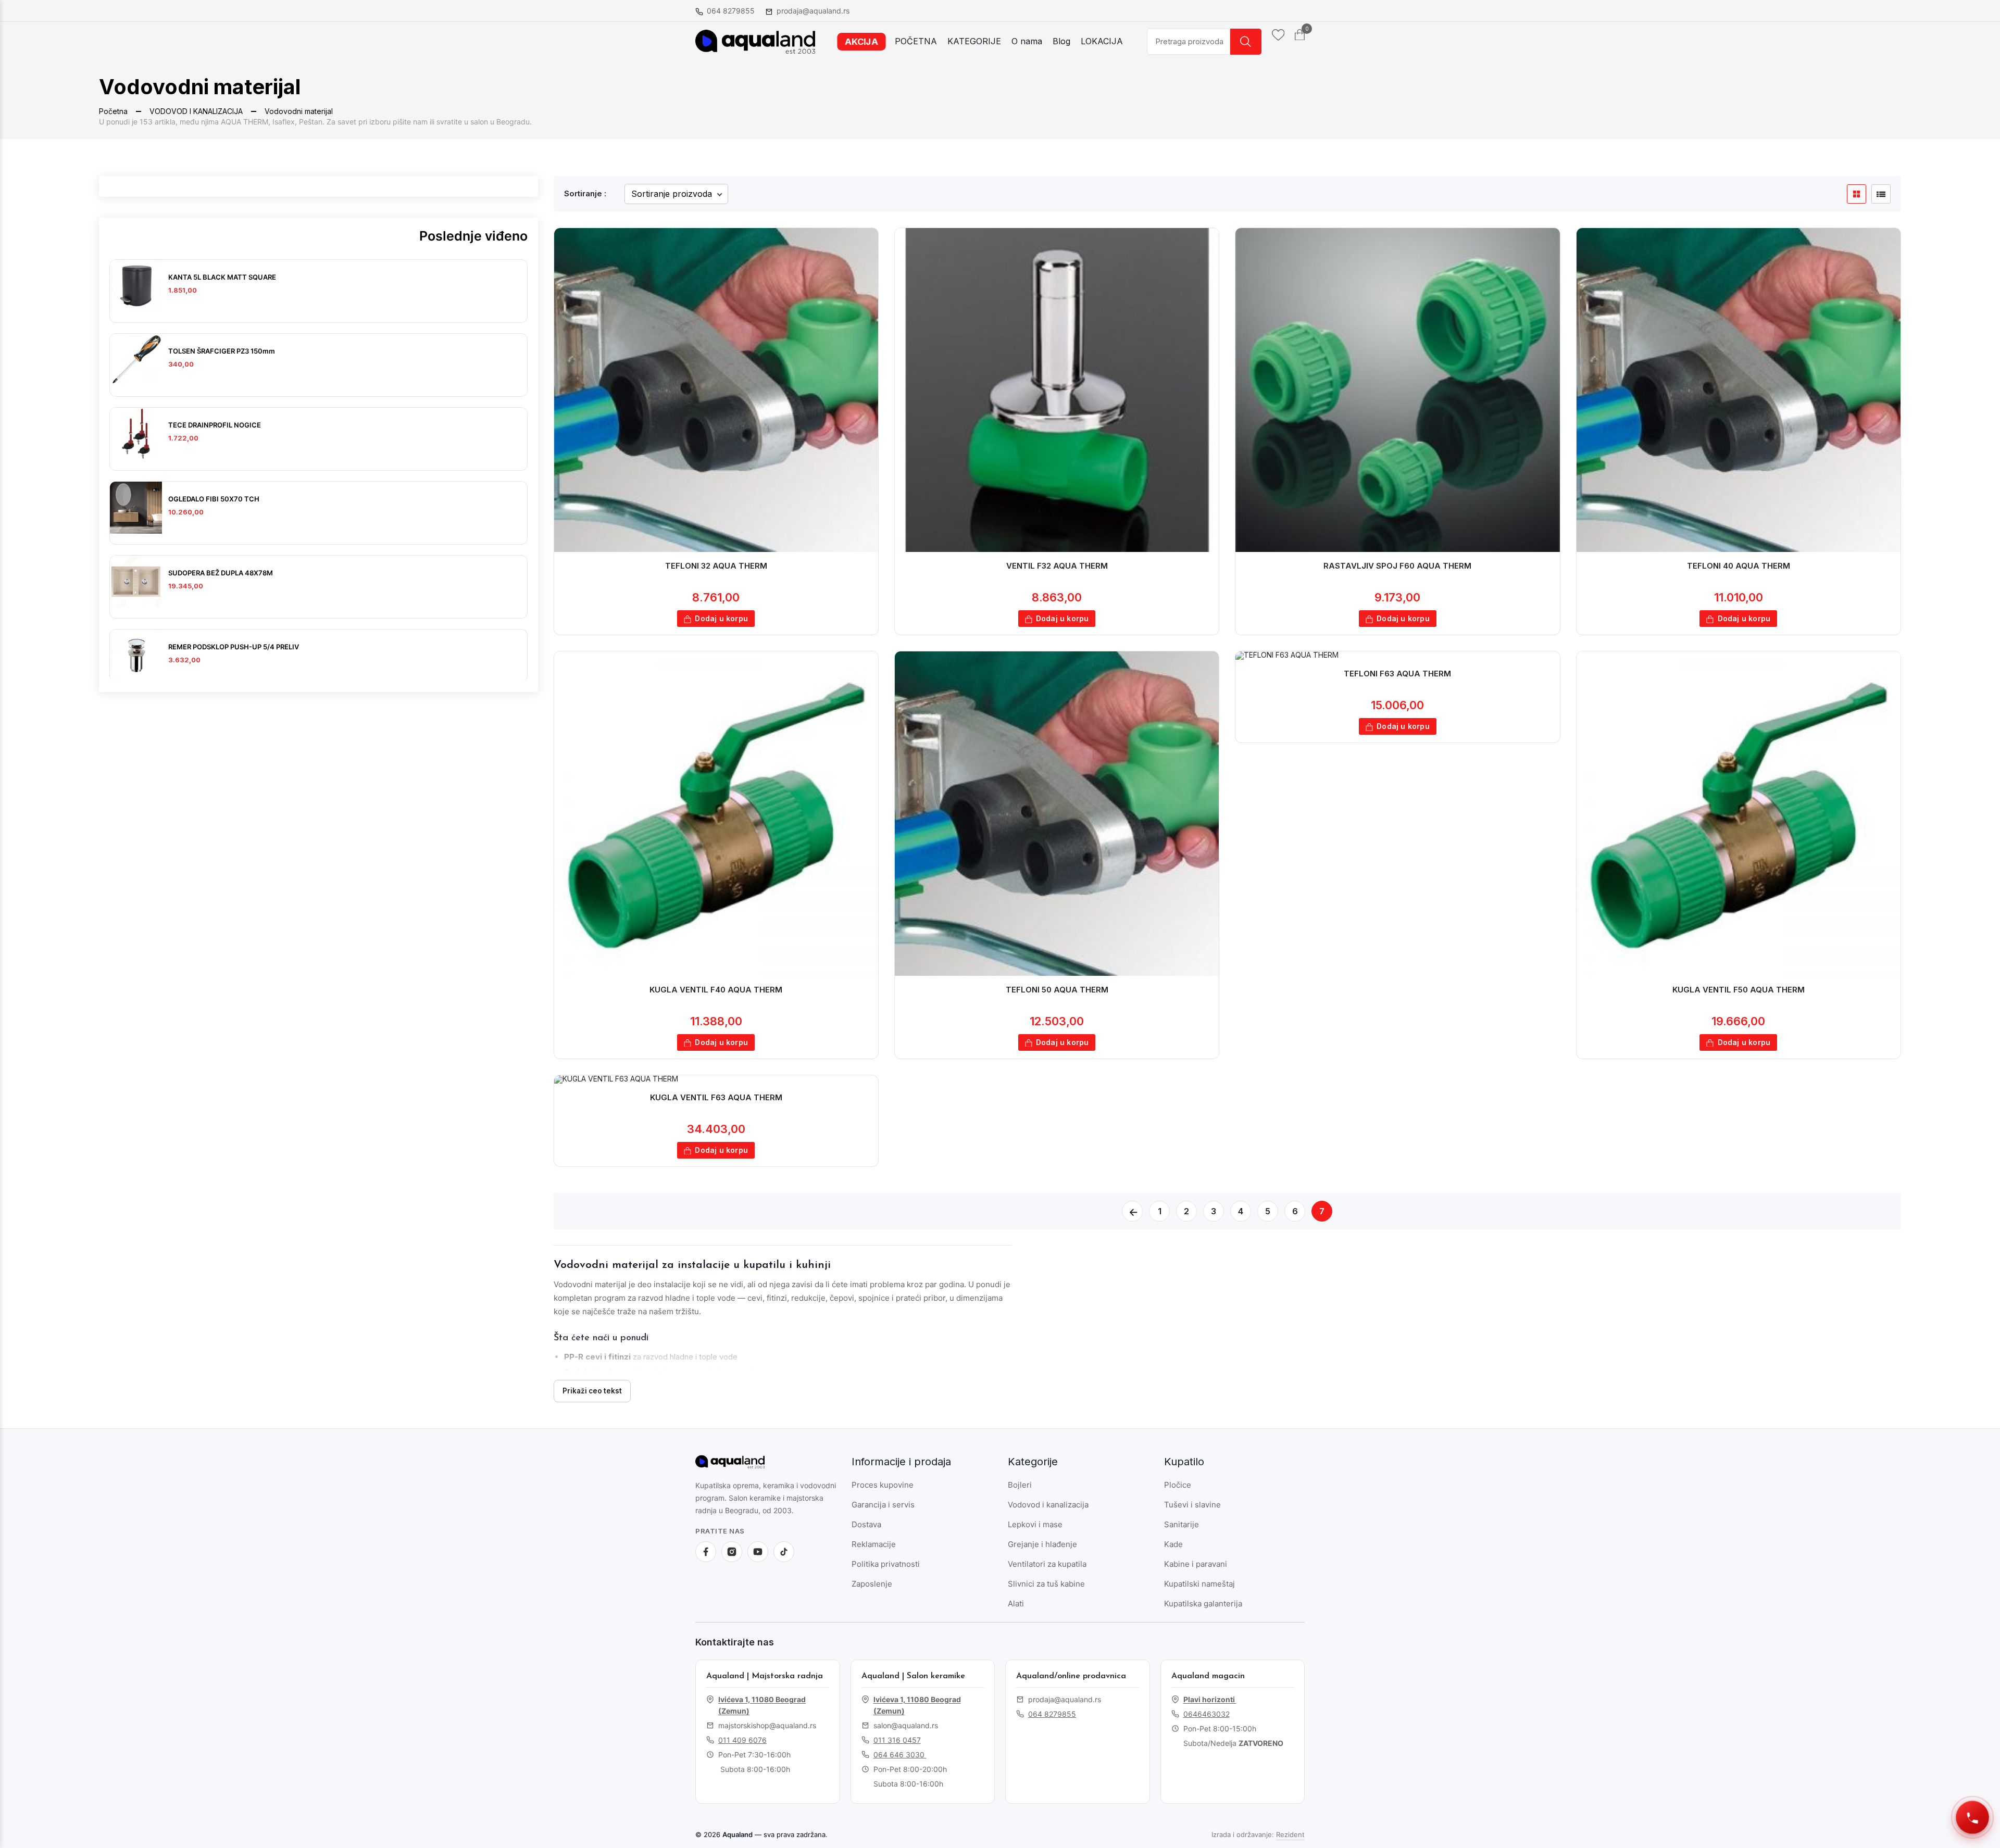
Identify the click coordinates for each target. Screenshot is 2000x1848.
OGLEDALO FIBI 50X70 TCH (214, 499)
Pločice (1178, 1485)
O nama (1027, 41)
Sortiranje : (585, 193)
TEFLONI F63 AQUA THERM (1397, 674)
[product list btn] (1881, 194)
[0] (1300, 35)
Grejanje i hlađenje (1042, 1544)
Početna (113, 111)
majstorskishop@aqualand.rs (767, 1725)
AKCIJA (862, 41)
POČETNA (916, 41)
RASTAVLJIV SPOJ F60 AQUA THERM (1397, 566)
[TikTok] (784, 1552)
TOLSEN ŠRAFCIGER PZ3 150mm (222, 351)
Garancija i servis (883, 1505)
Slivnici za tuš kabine (1046, 1584)
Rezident (1290, 1834)
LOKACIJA (1102, 41)
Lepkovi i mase (1035, 1524)
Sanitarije (1182, 1524)
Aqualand (737, 1834)
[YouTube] (758, 1552)
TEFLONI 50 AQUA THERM (1057, 990)
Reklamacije (874, 1544)
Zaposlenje (872, 1584)
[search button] (1246, 42)
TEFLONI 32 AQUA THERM (716, 566)
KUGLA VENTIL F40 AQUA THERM (716, 990)
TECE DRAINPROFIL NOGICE (215, 425)
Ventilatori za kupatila (1047, 1564)
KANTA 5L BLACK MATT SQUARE (222, 277)
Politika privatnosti (886, 1564)
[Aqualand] (745, 1466)
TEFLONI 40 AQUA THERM (1739, 566)
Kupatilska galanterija (1203, 1604)
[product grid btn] (1857, 194)
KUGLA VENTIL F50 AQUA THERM (1739, 990)
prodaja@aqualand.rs (813, 11)
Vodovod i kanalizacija (1048, 1505)
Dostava (866, 1524)
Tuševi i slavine (1192, 1505)
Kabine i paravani (1196, 1564)
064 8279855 (731, 11)
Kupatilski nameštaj (1199, 1584)
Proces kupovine (883, 1485)
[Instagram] (732, 1552)
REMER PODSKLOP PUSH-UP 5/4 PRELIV (234, 647)
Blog (1061, 41)
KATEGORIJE (974, 41)
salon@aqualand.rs (906, 1725)
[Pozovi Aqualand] (1972, 1817)
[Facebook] (706, 1552)
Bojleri (1020, 1485)
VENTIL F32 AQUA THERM (1057, 566)
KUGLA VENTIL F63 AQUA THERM (716, 1097)
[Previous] (1132, 1211)
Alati (1016, 1604)
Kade (1173, 1544)
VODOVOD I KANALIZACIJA (196, 111)
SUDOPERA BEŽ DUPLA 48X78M (221, 573)
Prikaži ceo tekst (592, 1391)
